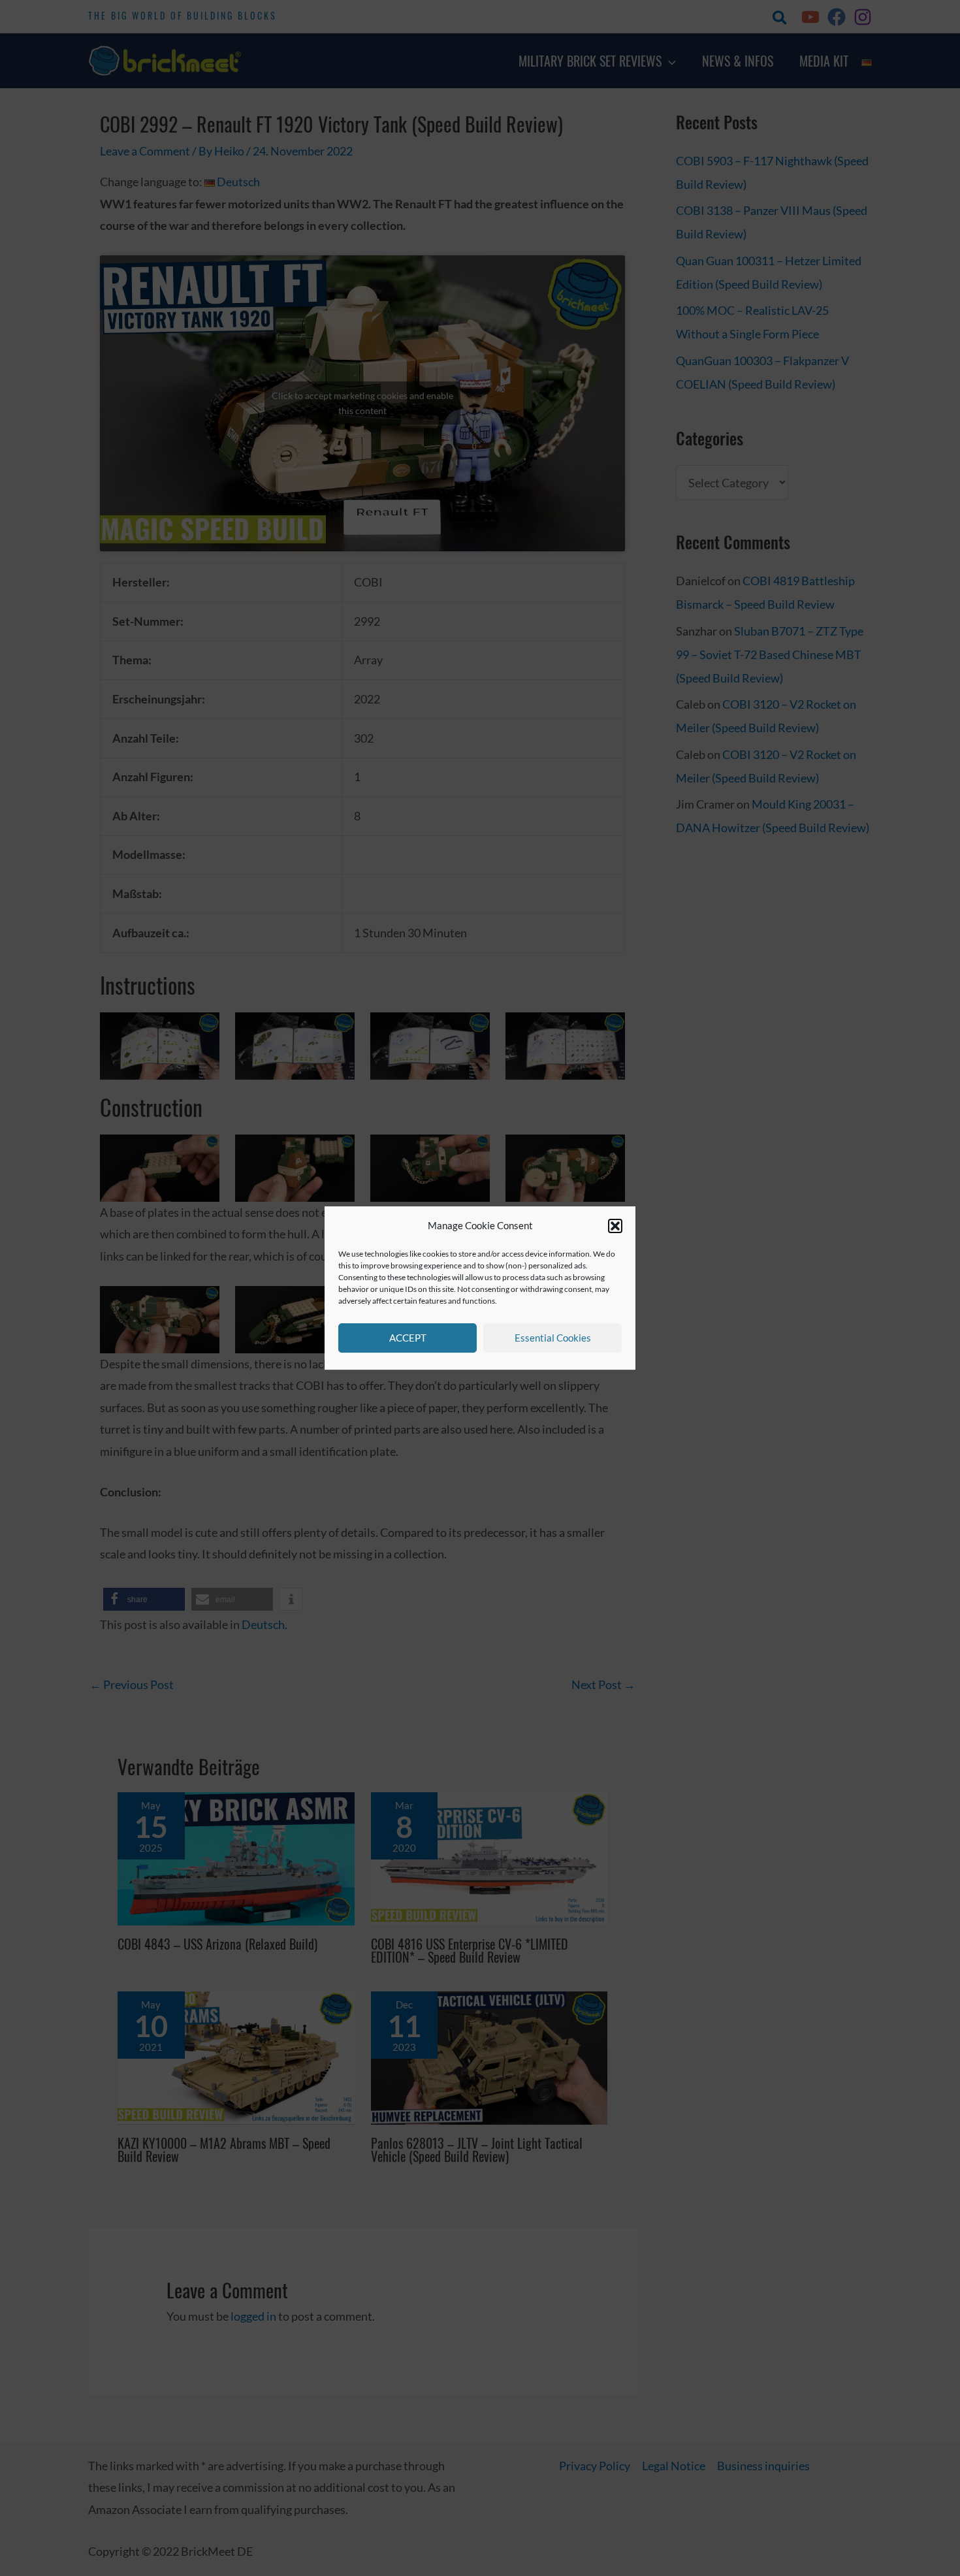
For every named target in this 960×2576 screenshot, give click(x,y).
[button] (615, 1226)
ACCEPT (408, 1338)
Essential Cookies (553, 1338)
